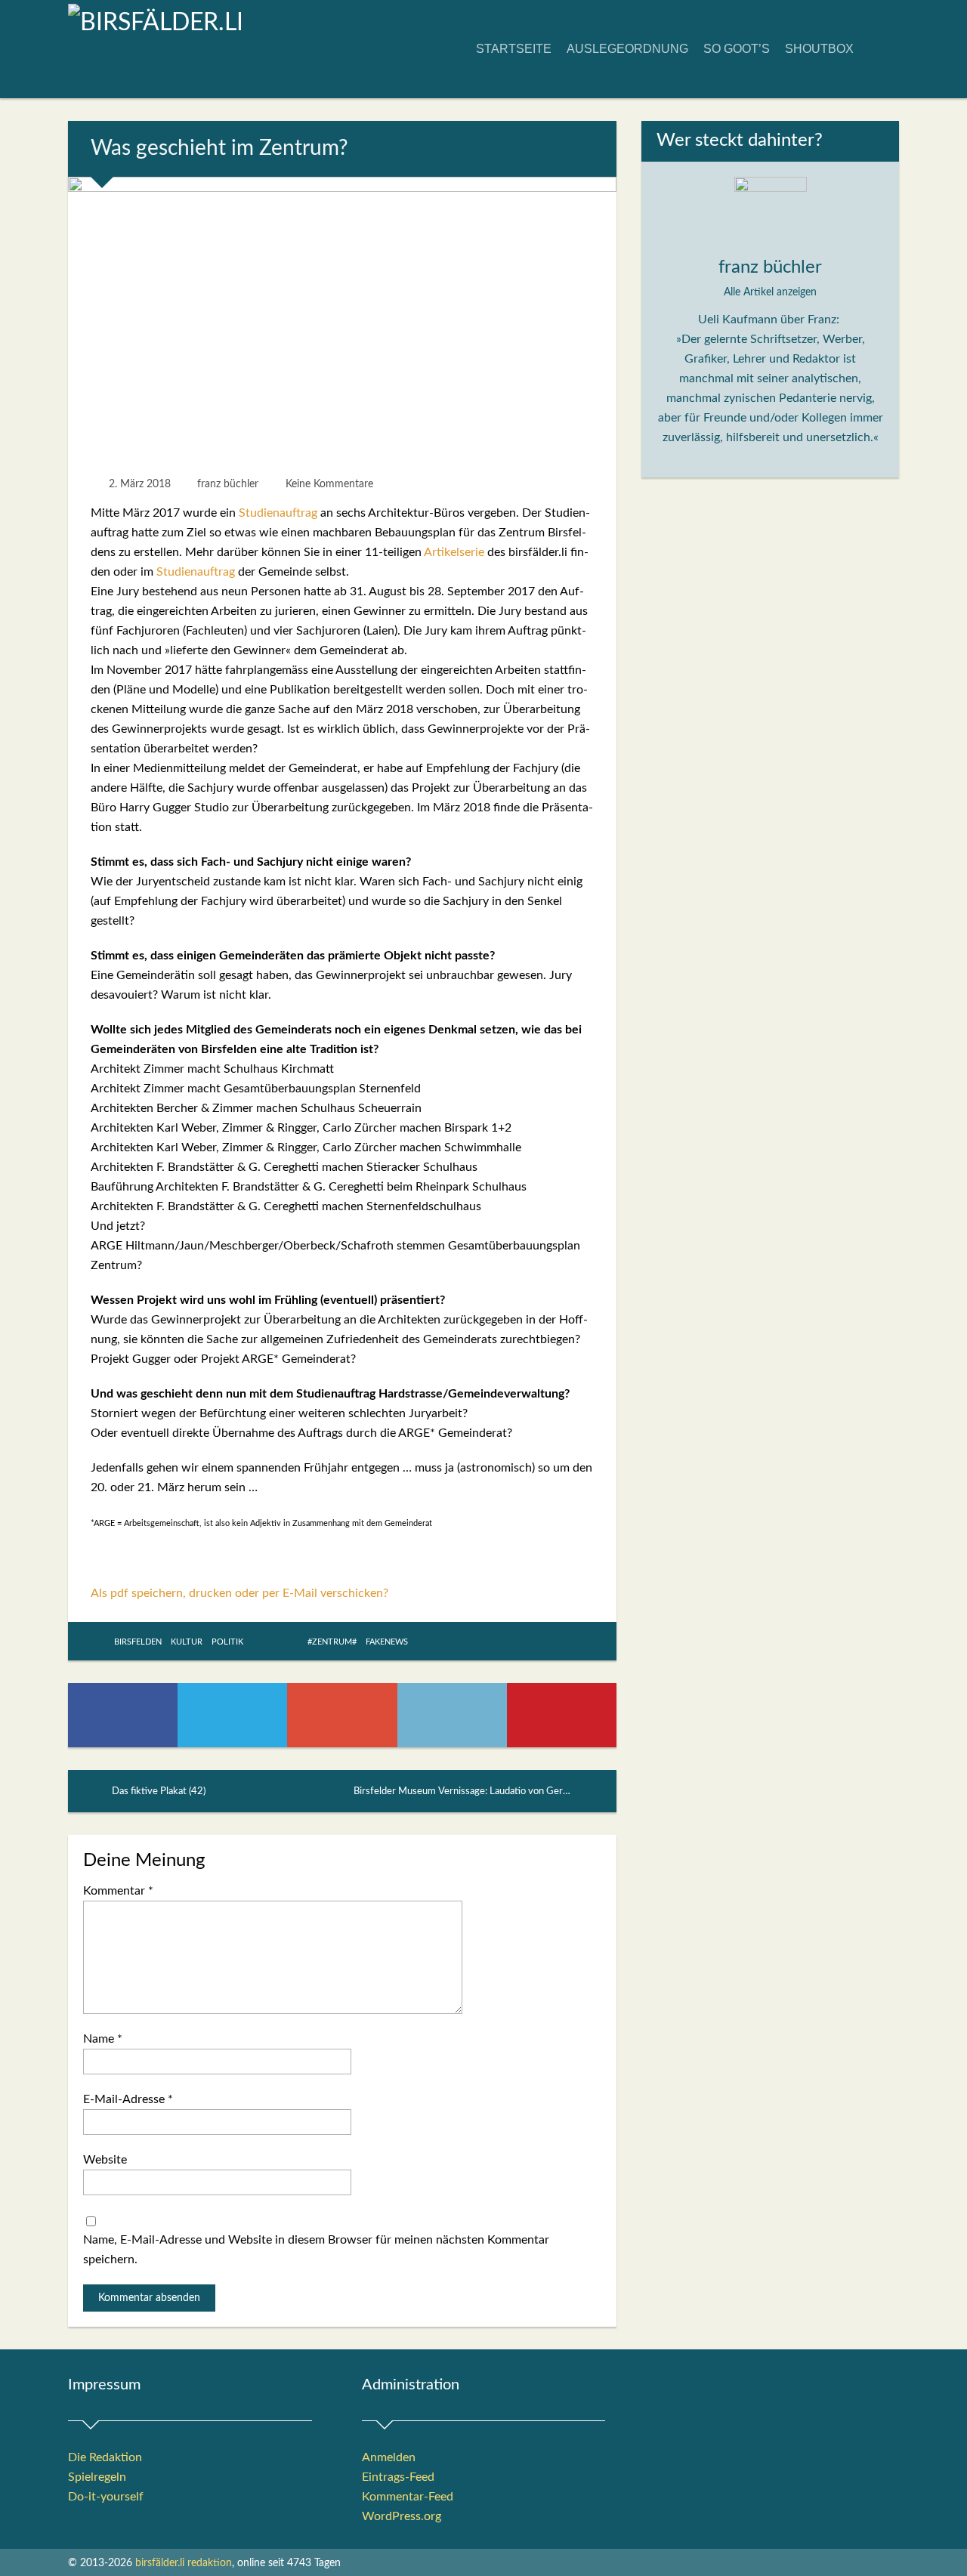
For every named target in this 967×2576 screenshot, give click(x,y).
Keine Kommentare (329, 484)
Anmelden (389, 2457)
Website (105, 2160)
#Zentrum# (332, 1642)
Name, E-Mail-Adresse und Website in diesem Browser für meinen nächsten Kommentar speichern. (316, 2250)
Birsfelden (138, 1642)
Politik (227, 1642)
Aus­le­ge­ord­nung (627, 49)
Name (103, 2039)
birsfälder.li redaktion (184, 2563)
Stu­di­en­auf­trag (278, 513)
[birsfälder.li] (156, 23)
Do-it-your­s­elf (106, 2497)
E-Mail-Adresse (128, 2099)
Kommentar (118, 1891)
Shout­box (819, 49)
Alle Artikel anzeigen (770, 292)
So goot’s (737, 49)
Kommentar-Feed (408, 2497)
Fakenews (387, 1642)
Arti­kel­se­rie (454, 552)
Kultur (187, 1642)
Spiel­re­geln (97, 2477)
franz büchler (228, 484)
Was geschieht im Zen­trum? (219, 148)
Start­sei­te (514, 49)
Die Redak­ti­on (105, 2457)
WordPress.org (402, 2516)
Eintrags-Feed (398, 2477)
